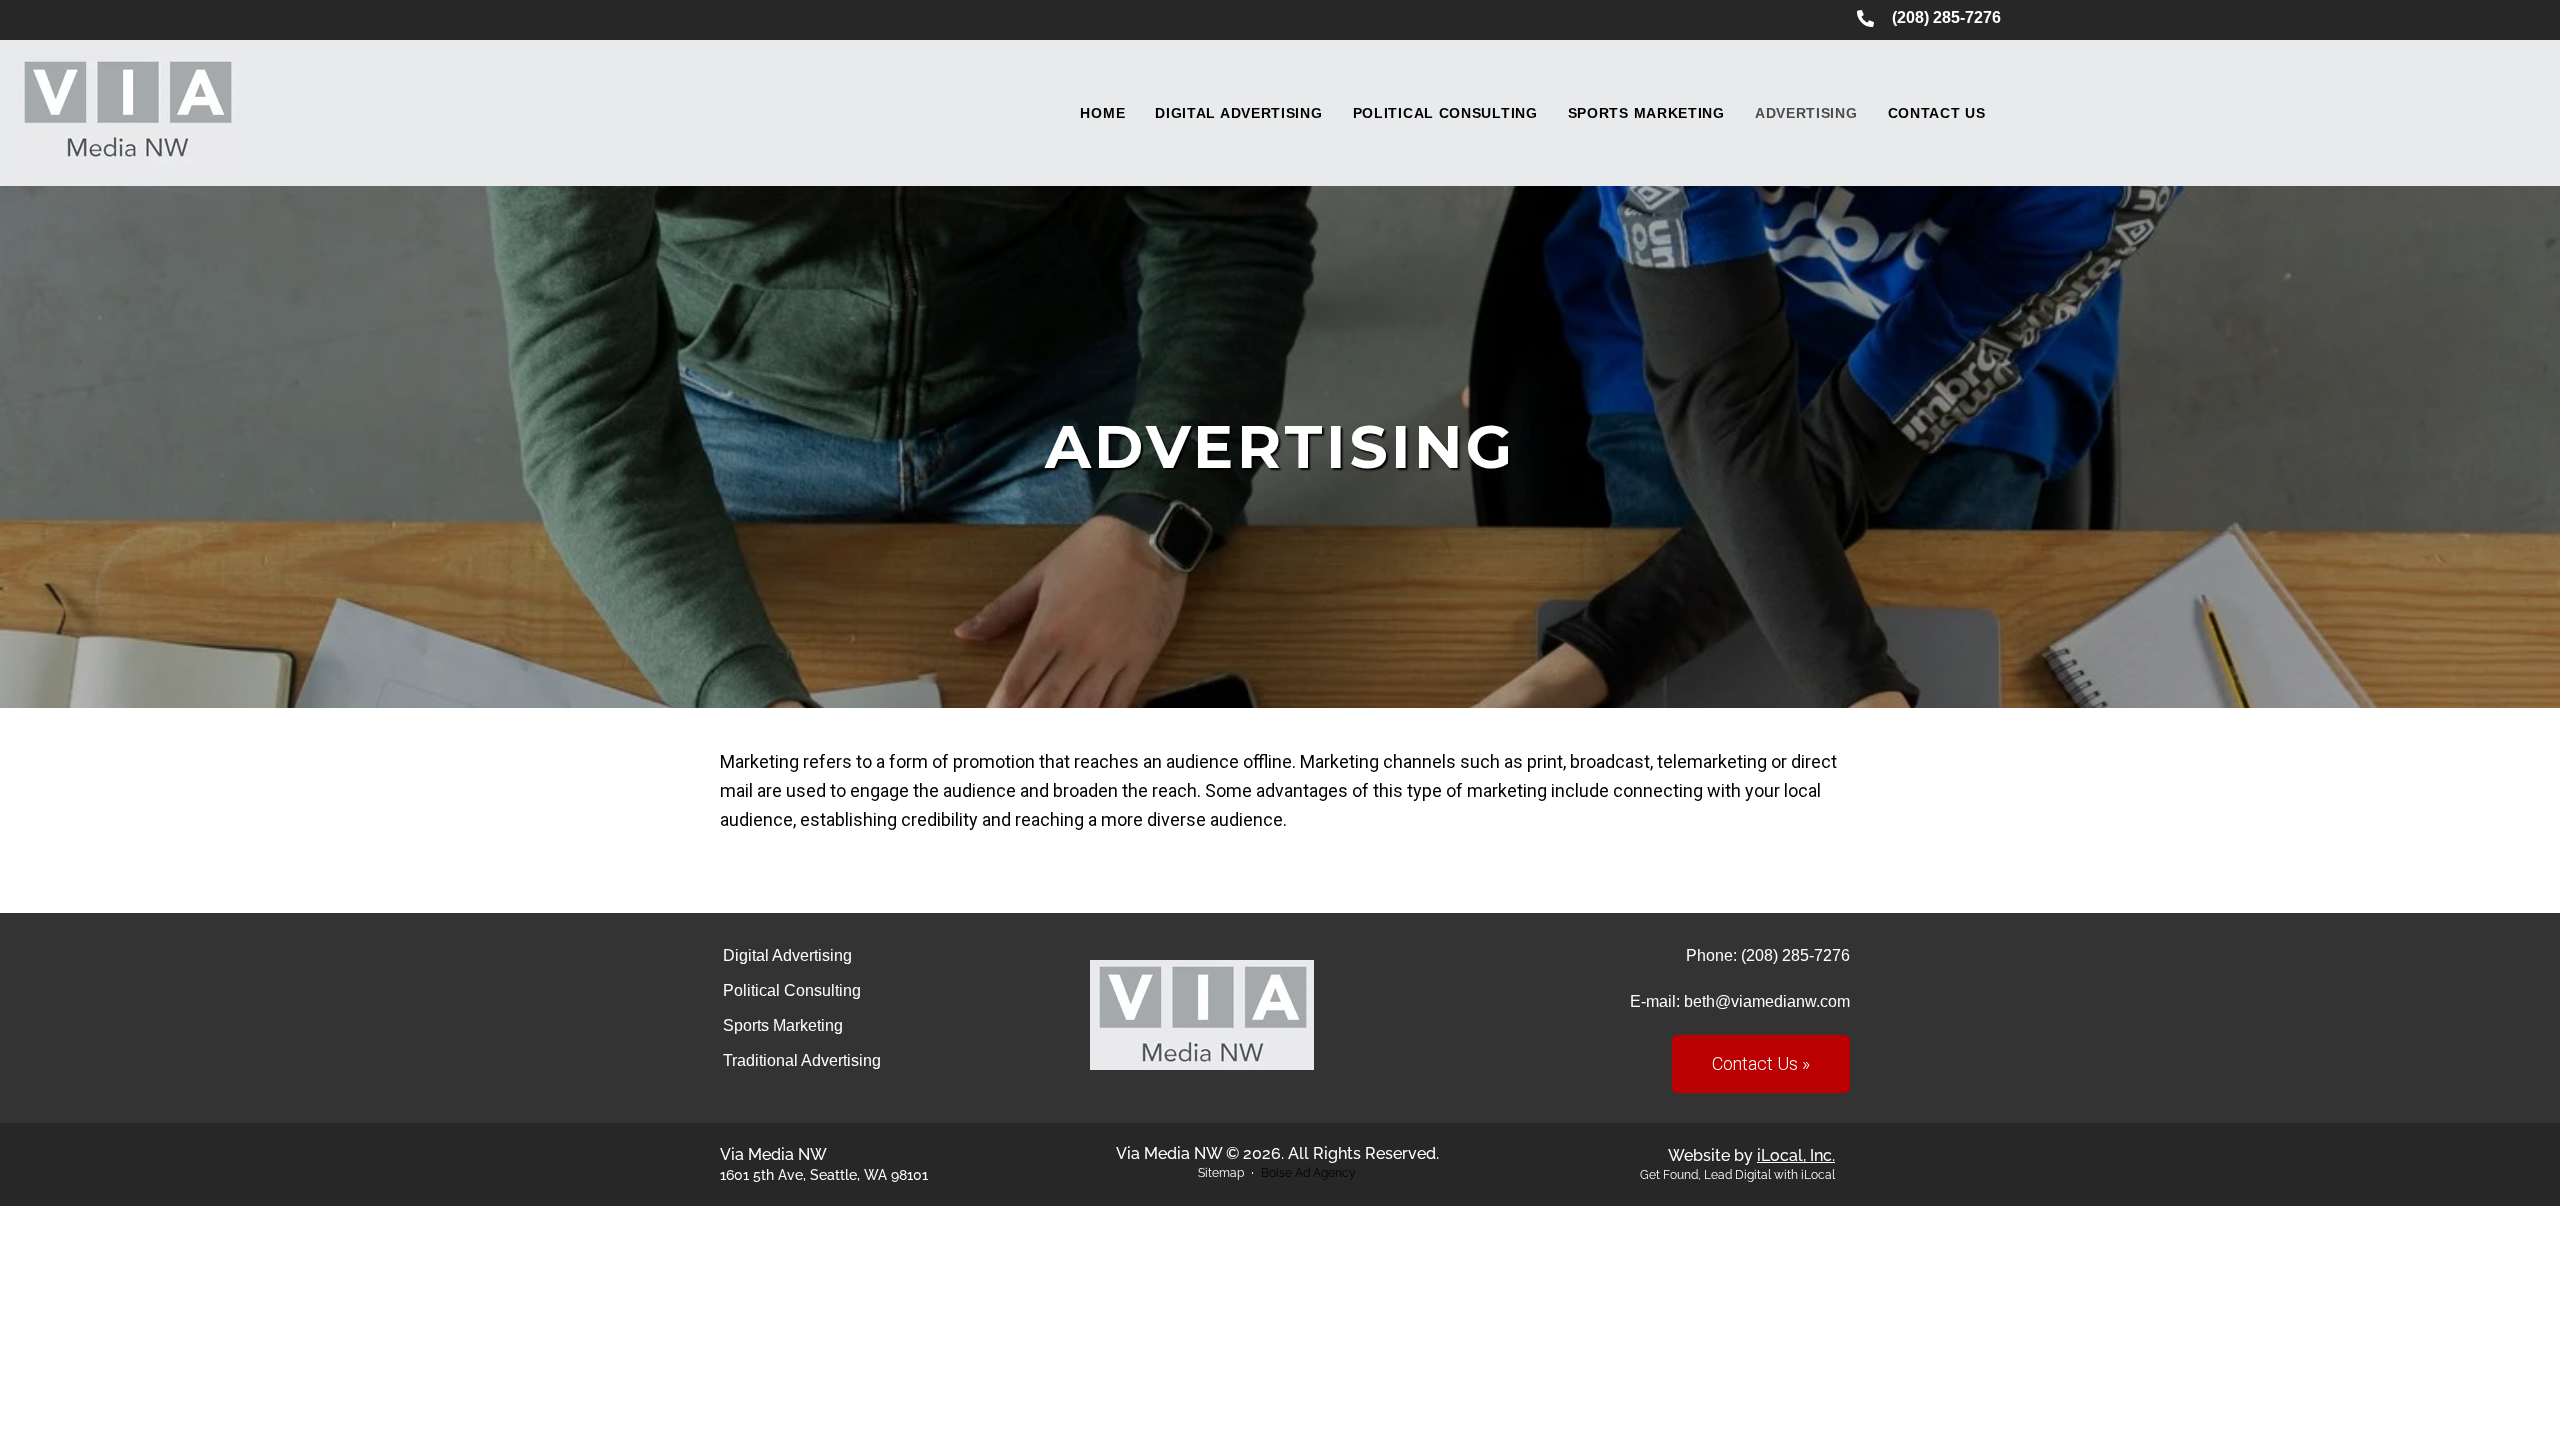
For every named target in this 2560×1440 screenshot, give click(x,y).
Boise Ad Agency (1308, 1173)
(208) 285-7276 (1795, 955)
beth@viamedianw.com (1767, 1001)
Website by (1751, 1155)
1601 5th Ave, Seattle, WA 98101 (824, 1175)
